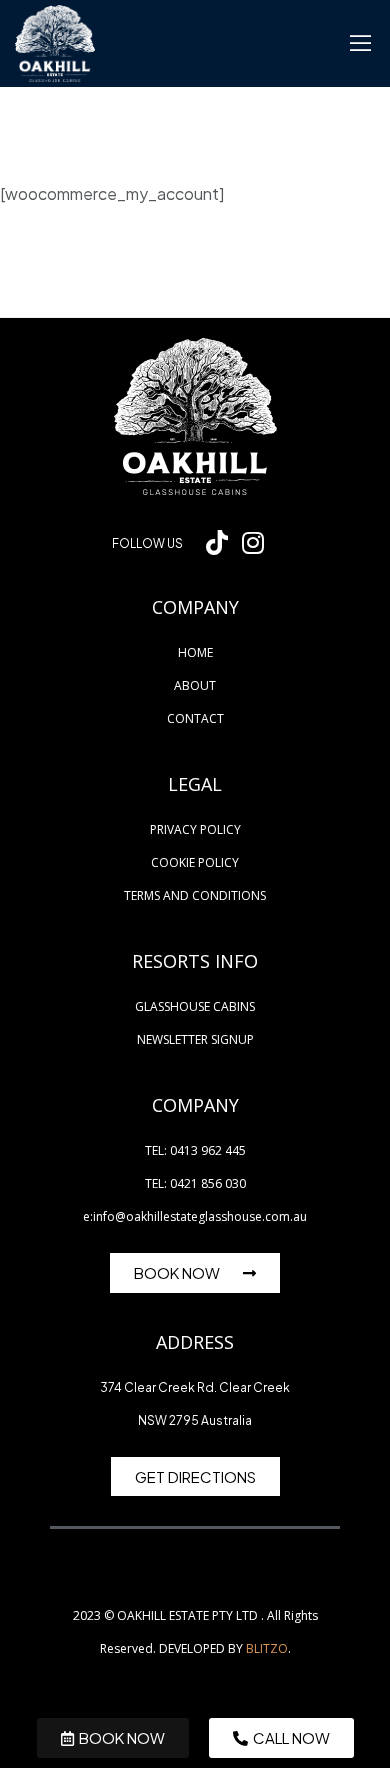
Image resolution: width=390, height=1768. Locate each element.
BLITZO (267, 1648)
